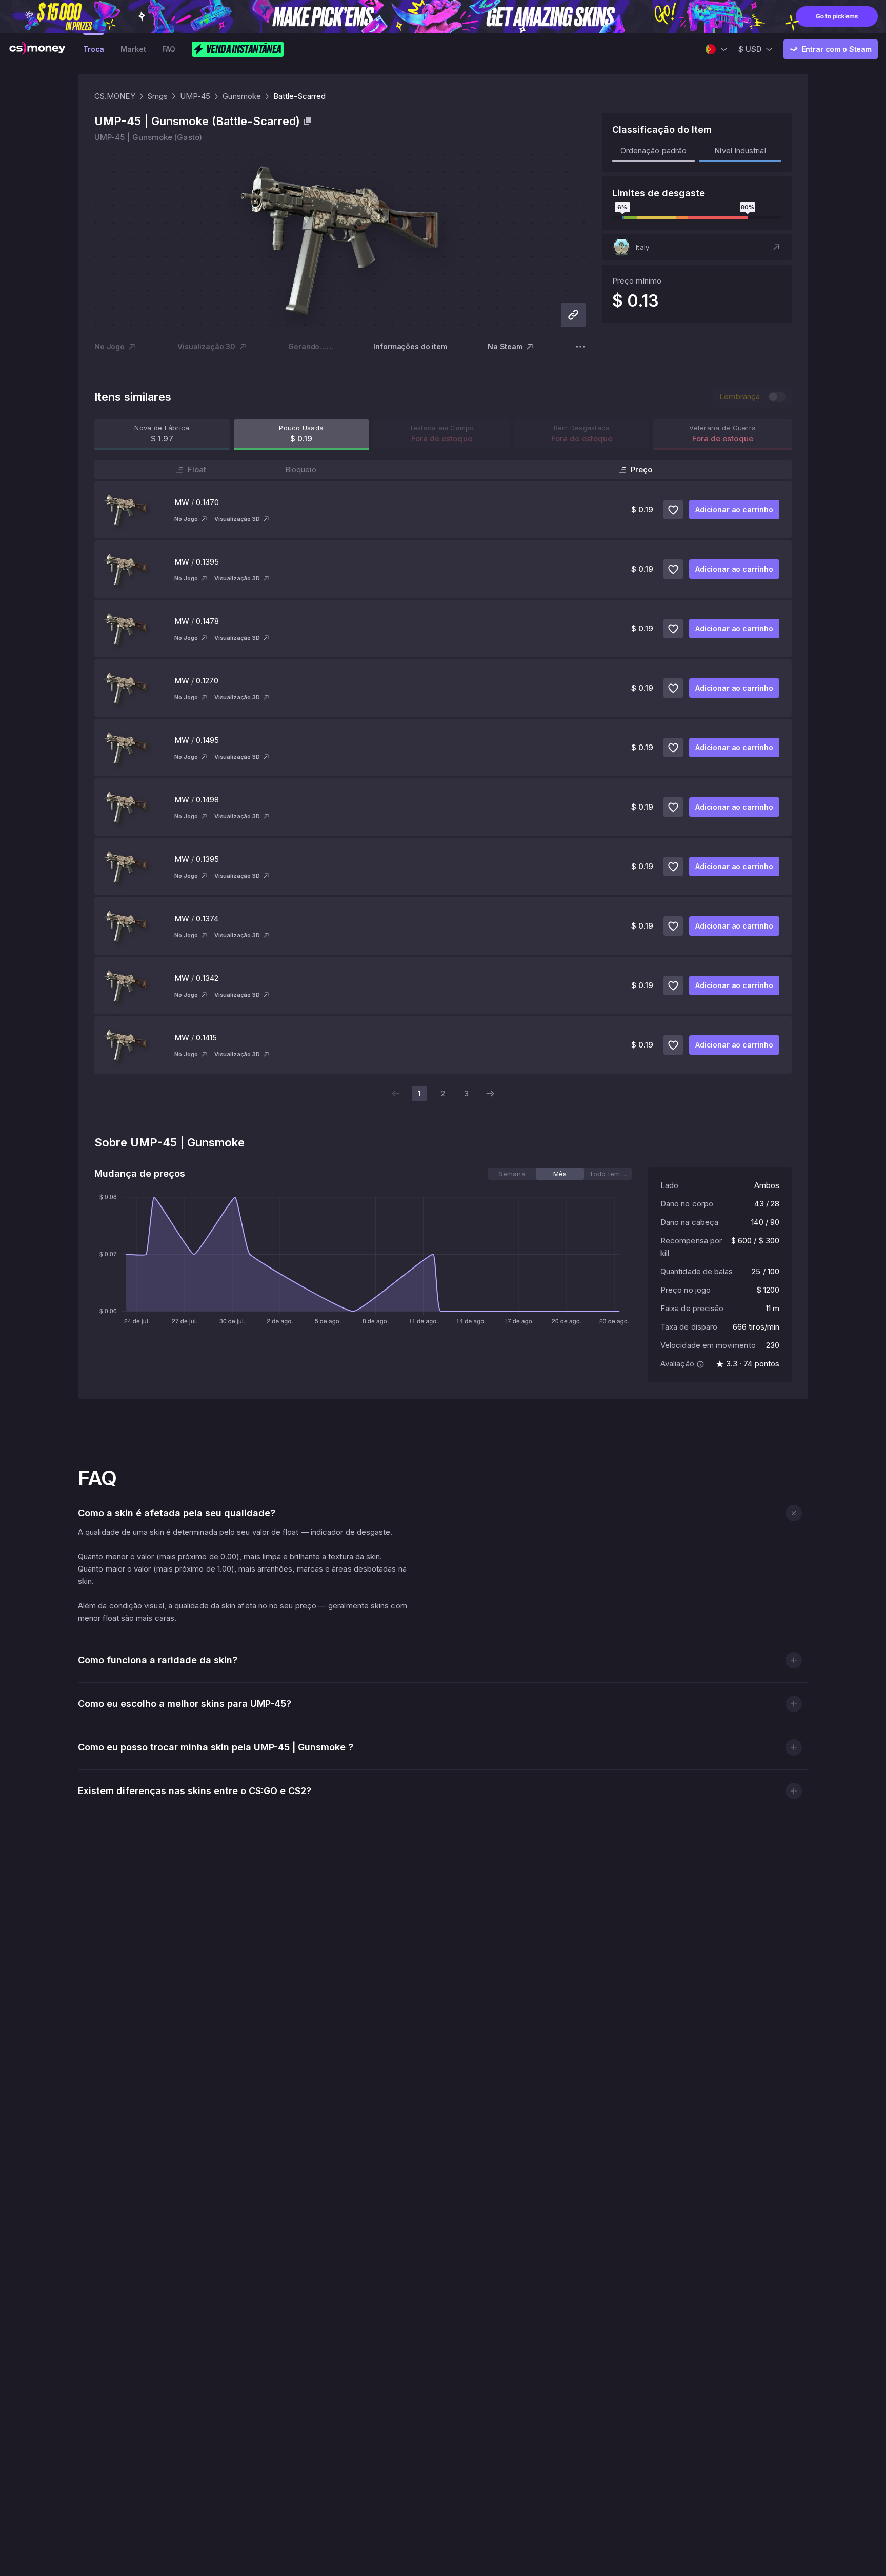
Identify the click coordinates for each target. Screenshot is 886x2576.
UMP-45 (195, 96)
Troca (94, 49)
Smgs (158, 96)
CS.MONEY (115, 96)
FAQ (169, 49)
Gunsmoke (242, 96)
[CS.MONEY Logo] (37, 49)
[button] (697, 247)
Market (133, 49)
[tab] (512, 1174)
